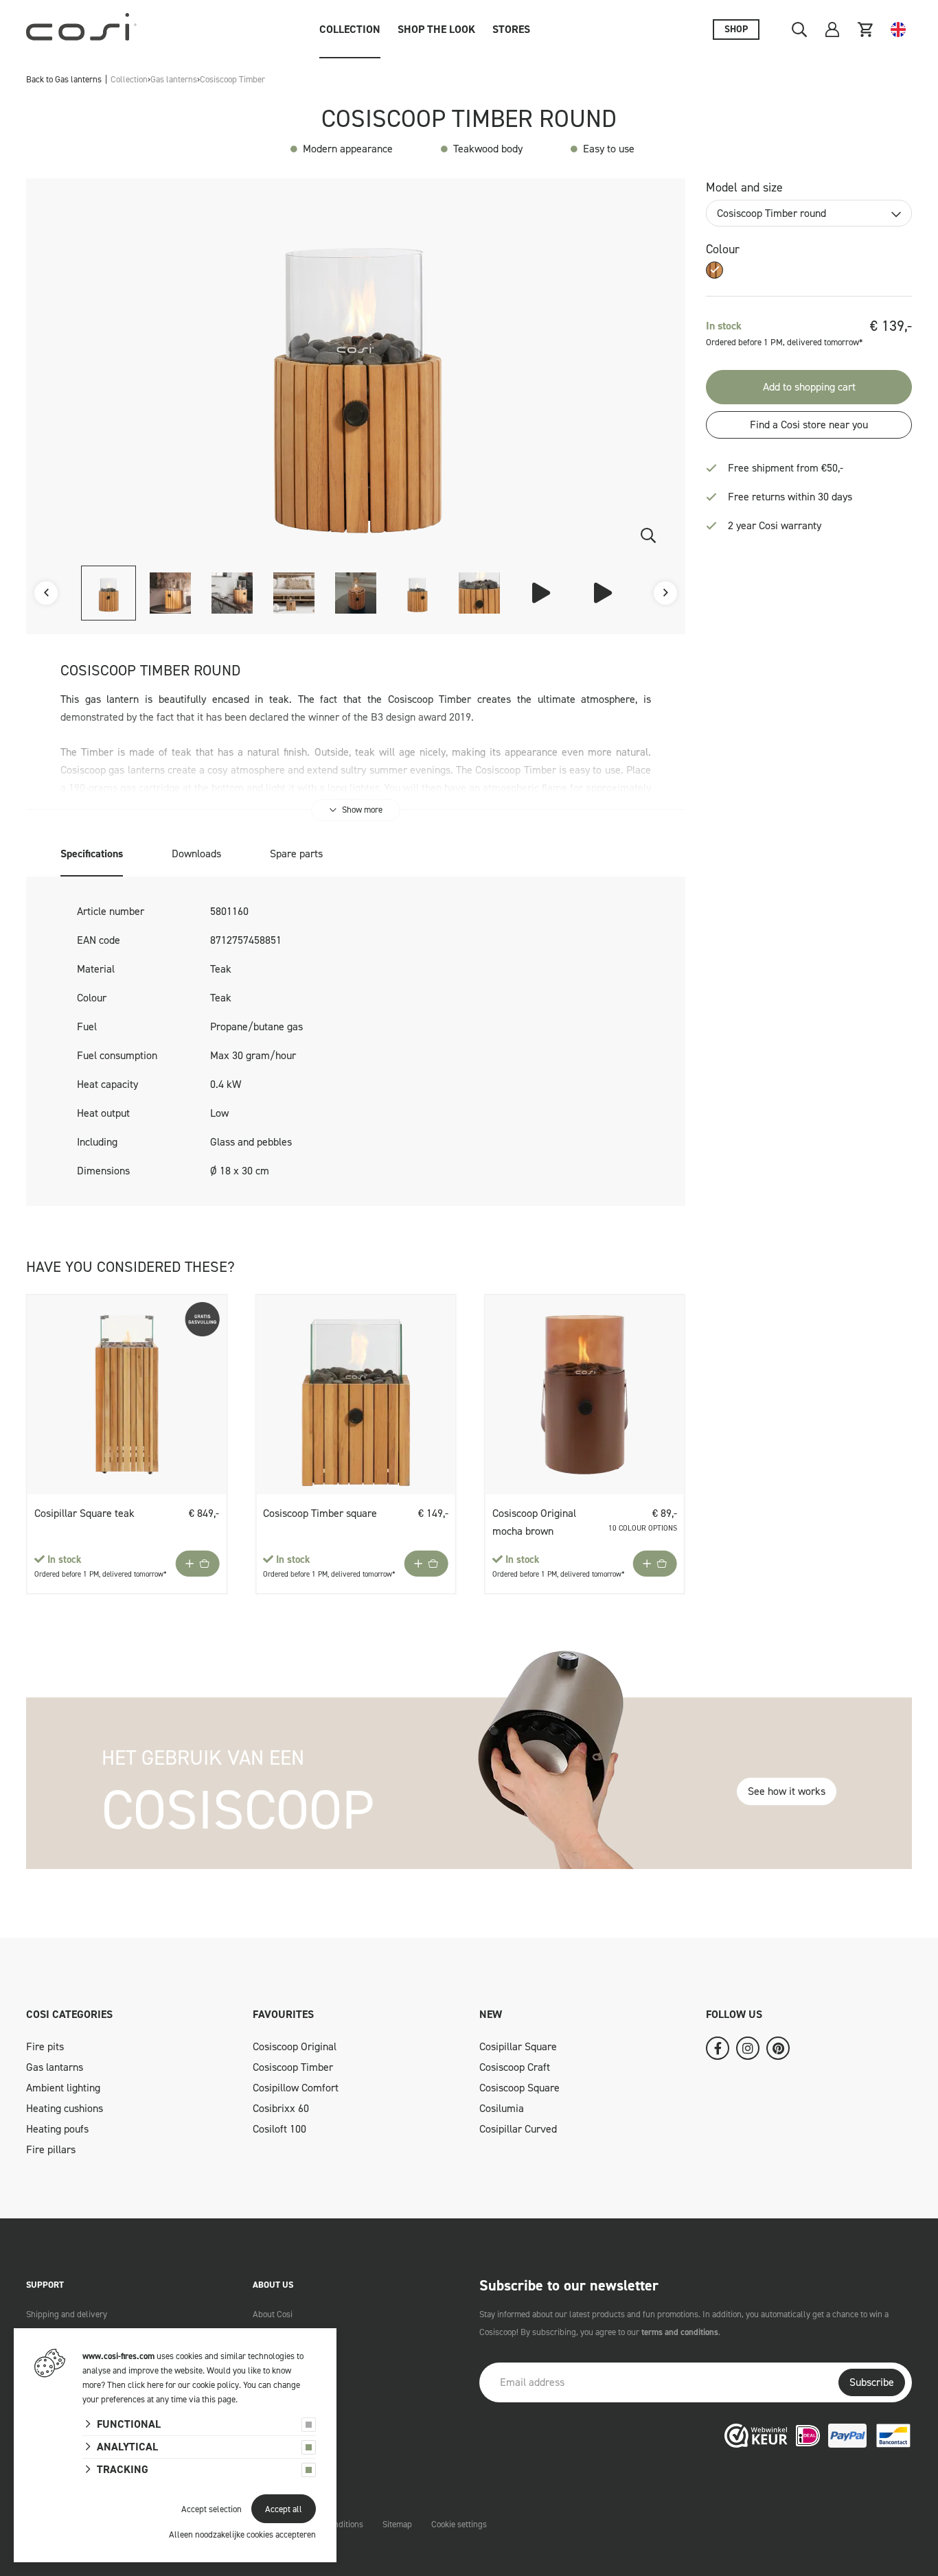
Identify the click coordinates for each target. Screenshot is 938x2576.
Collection (350, 29)
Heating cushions (65, 2108)
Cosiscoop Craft (515, 2067)
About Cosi (273, 2314)
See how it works (787, 1791)
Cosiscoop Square (519, 2088)
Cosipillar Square (518, 2046)
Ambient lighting (63, 2088)
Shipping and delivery (67, 2314)
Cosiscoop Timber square (320, 1513)
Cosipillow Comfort (296, 2088)
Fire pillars (51, 2149)
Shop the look (436, 29)
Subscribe (872, 2382)
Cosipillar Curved (518, 2129)
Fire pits (45, 2046)
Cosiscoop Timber (293, 2067)
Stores (511, 29)
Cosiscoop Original (295, 2046)
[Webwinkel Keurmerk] (756, 2434)
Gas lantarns (55, 2067)
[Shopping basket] (865, 30)
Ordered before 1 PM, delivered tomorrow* (101, 1574)
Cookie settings (459, 2524)
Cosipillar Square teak (84, 1513)
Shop (736, 29)
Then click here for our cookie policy (173, 2385)
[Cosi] (81, 30)
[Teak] (714, 270)
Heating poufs (57, 2129)
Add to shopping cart (809, 387)
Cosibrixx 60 (281, 2108)
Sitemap (397, 2524)
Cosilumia (502, 2108)
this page (219, 2399)
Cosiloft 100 (279, 2129)
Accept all (284, 2509)
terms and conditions (680, 2332)
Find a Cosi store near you (809, 425)
